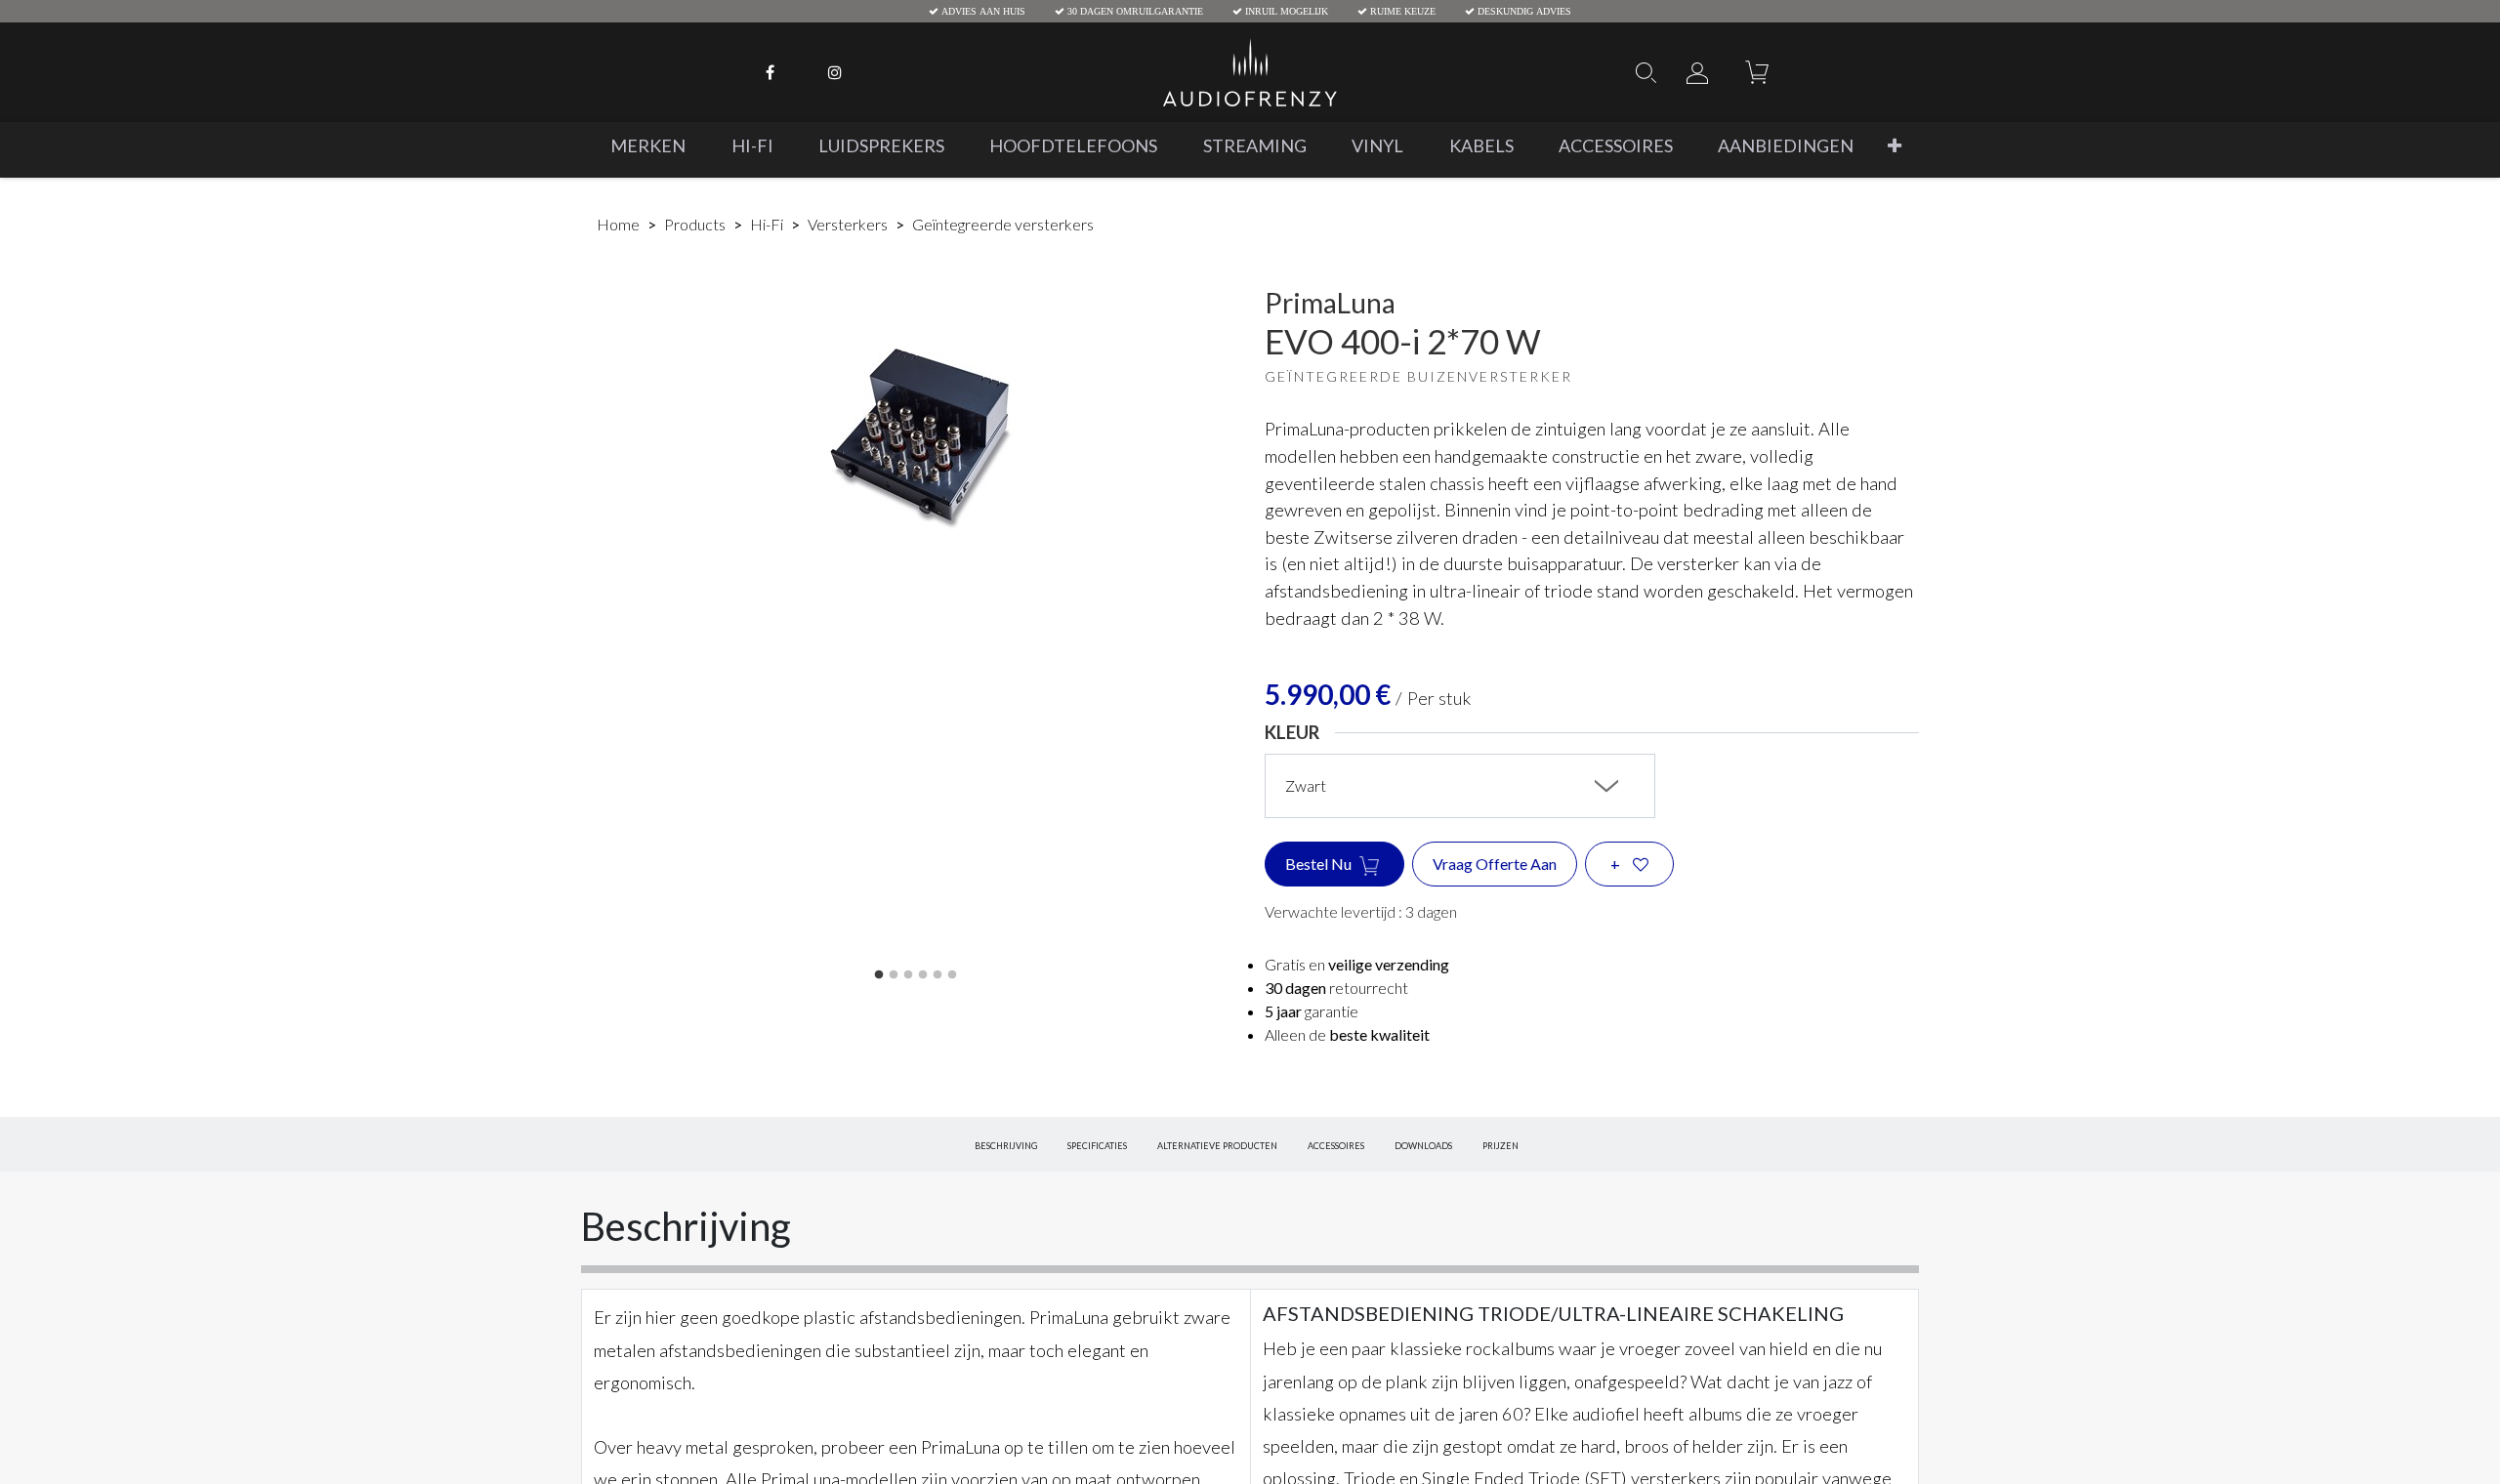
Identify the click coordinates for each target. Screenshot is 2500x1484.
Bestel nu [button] (1320, 864)
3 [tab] (908, 975)
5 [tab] (937, 975)
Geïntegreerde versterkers (1003, 224)
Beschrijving (1006, 1147)
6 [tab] (952, 975)
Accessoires (1336, 1147)
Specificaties (1097, 1147)
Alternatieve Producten (1217, 1147)
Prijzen (1500, 1147)
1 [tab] (879, 975)
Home (618, 224)
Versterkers (848, 224)
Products (695, 224)
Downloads (1423, 1147)
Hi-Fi (767, 224)
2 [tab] (894, 975)
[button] (1895, 146)
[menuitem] (648, 146)
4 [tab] (923, 975)
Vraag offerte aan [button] (1495, 864)
